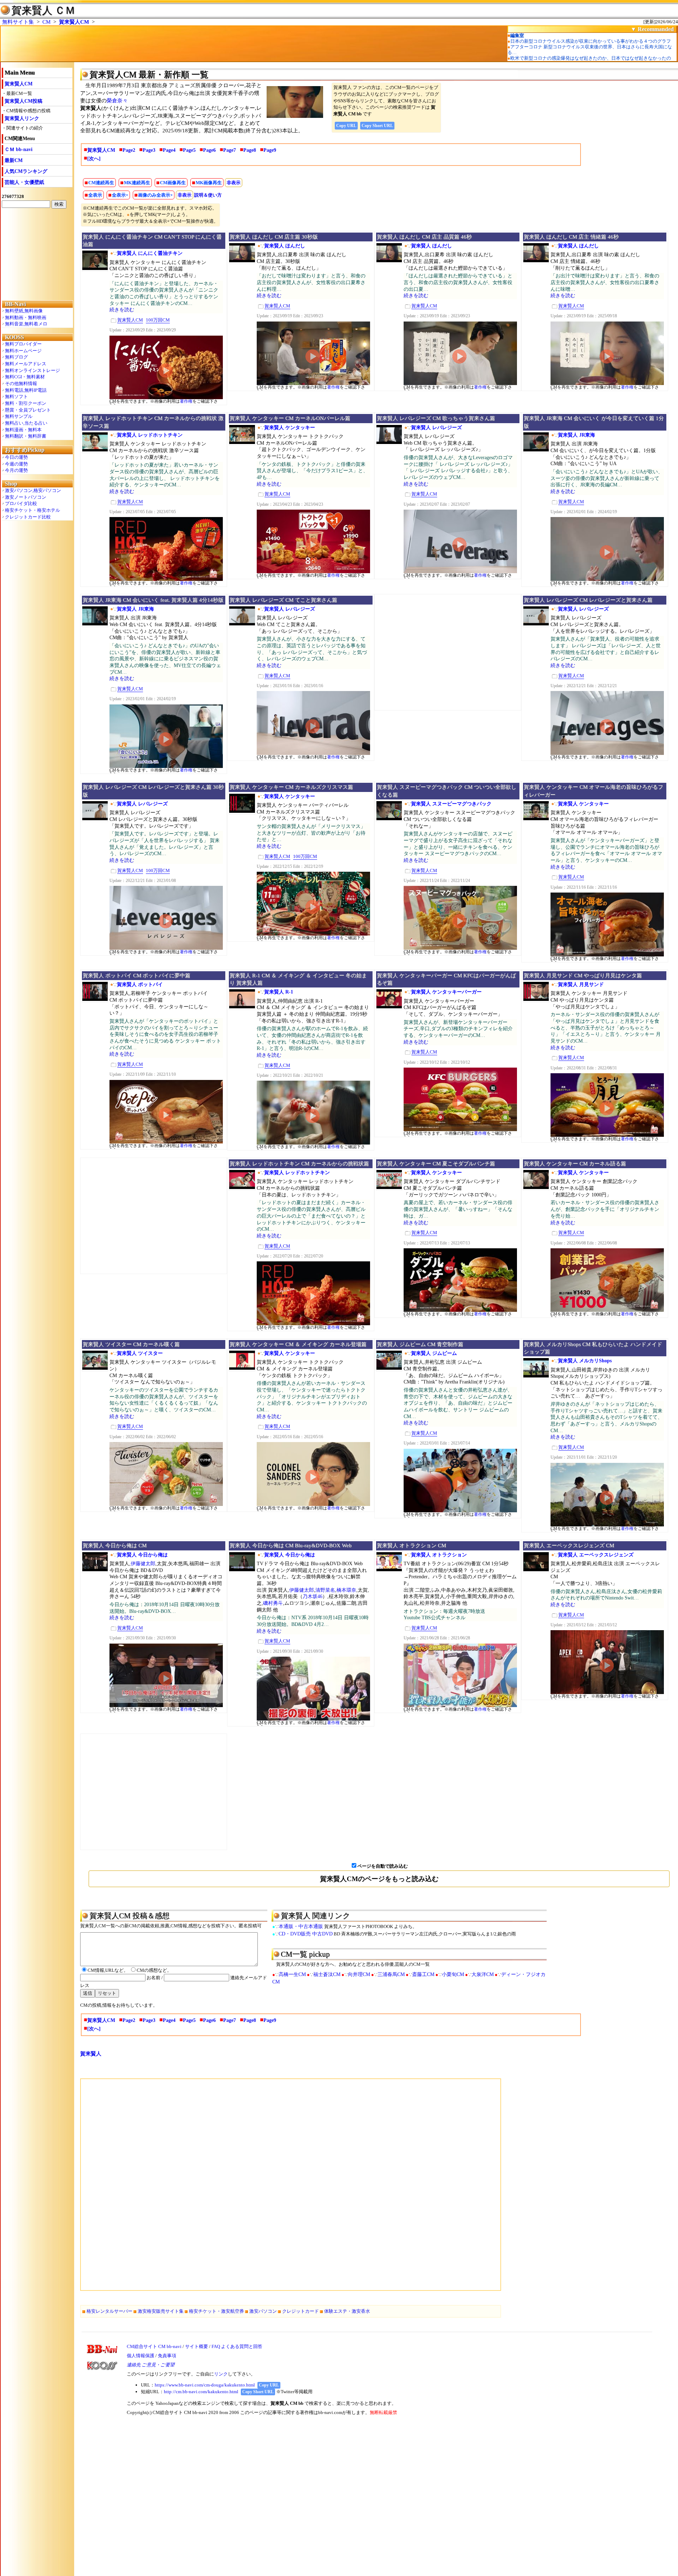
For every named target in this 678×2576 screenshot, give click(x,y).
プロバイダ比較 (21, 503)
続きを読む (122, 310)
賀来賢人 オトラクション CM (411, 1545)
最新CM (14, 160)
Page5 (189, 150)
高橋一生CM (292, 1974)
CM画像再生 (173, 183)
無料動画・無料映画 (26, 317)
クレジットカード (301, 2311)
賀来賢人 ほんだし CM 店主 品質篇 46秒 (424, 237)
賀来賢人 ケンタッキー (290, 428)
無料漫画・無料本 (23, 430)
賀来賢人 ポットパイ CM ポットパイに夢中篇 (136, 975)
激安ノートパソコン (26, 497)
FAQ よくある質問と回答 (237, 2346)
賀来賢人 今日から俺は (142, 1555)
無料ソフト (16, 397)
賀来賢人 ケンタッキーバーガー (446, 992)
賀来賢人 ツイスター (140, 1353)
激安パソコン (263, 2311)
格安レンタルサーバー (109, 2311)
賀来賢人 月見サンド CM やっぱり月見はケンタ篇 (583, 975)
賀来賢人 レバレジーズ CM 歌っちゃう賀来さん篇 (436, 418)
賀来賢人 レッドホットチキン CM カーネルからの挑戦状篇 (299, 1164)
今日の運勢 (16, 457)
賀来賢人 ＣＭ (43, 10)
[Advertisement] (37, 254)
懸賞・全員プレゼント (28, 410)
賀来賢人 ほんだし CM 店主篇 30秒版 (274, 237)
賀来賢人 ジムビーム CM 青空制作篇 (420, 1344)
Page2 (129, 150)
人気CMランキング (26, 171)
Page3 (149, 150)
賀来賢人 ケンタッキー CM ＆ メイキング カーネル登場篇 (298, 1344)
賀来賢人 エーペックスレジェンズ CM (569, 1545)
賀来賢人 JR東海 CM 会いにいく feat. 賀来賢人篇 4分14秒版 (153, 600)
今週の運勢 (16, 464)
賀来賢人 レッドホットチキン (150, 435)
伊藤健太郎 (143, 1564)
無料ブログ (16, 357)
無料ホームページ (23, 351)
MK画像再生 (209, 183)
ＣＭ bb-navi (19, 149)
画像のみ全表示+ (155, 195)
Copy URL (346, 126)
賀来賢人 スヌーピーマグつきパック (451, 804)
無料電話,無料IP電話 (26, 390)
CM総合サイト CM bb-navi (154, 2346)
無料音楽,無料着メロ (26, 324)
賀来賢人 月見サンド (581, 984)
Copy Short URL (377, 126)
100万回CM (158, 320)
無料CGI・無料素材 (25, 377)
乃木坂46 (313, 1596)
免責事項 (167, 2356)
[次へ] (94, 159)
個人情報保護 (141, 2356)
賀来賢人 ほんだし (285, 246)
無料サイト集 (18, 22)
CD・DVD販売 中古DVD (306, 1934)
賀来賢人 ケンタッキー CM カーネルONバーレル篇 (290, 418)
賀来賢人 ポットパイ (140, 984)
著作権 (186, 401)
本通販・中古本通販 (301, 1926)
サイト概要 (197, 2346)
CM (46, 22)
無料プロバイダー (23, 344)
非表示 (234, 183)
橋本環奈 (346, 1590)
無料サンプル (19, 416)
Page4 (169, 150)
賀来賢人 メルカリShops (585, 1361)
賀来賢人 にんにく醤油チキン (150, 253)
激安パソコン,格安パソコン (33, 490)
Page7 (230, 150)
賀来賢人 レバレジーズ (436, 428)
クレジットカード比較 (28, 517)
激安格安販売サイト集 (161, 2311)
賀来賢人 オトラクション (439, 1555)
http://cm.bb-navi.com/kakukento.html (201, 2392)
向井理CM (359, 1974)
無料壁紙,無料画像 (24, 311)
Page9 (270, 150)
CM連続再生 (101, 183)
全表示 (95, 195)
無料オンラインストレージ (32, 370)
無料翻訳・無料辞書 (26, 436)
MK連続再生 (137, 183)
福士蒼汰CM (327, 1974)
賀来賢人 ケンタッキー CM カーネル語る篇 (575, 1164)
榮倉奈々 (117, 101)
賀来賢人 (91, 2054)
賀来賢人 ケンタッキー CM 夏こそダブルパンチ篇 (436, 1164)
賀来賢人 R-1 (279, 992)
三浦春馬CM (391, 1974)
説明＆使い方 (208, 195)
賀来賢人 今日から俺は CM (115, 1545)
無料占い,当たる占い (26, 423)
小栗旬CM (453, 1974)
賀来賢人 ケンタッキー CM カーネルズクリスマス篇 (291, 787)
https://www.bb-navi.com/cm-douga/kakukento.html (205, 2385)
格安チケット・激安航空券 (216, 2311)
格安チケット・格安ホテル (32, 510)
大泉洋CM (483, 1974)
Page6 (209, 150)
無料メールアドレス (26, 364)
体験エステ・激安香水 (347, 2311)
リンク (221, 2374)
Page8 (250, 150)
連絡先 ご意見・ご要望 (151, 2365)
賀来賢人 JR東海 (576, 435)
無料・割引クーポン (26, 403)
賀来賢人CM (74, 22)
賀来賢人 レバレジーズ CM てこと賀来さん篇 (283, 600)
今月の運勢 (16, 470)
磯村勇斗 (273, 1603)
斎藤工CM (423, 1974)
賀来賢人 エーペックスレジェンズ (596, 1555)
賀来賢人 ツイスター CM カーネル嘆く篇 (131, 1344)
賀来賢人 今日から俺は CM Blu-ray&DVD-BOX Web (291, 1545)
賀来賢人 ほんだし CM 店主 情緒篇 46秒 (571, 237)
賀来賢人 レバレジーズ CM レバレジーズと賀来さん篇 (588, 600)
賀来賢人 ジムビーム (434, 1353)
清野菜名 (325, 1590)
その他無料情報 (21, 383)
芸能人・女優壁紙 (24, 182)
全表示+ (120, 195)
